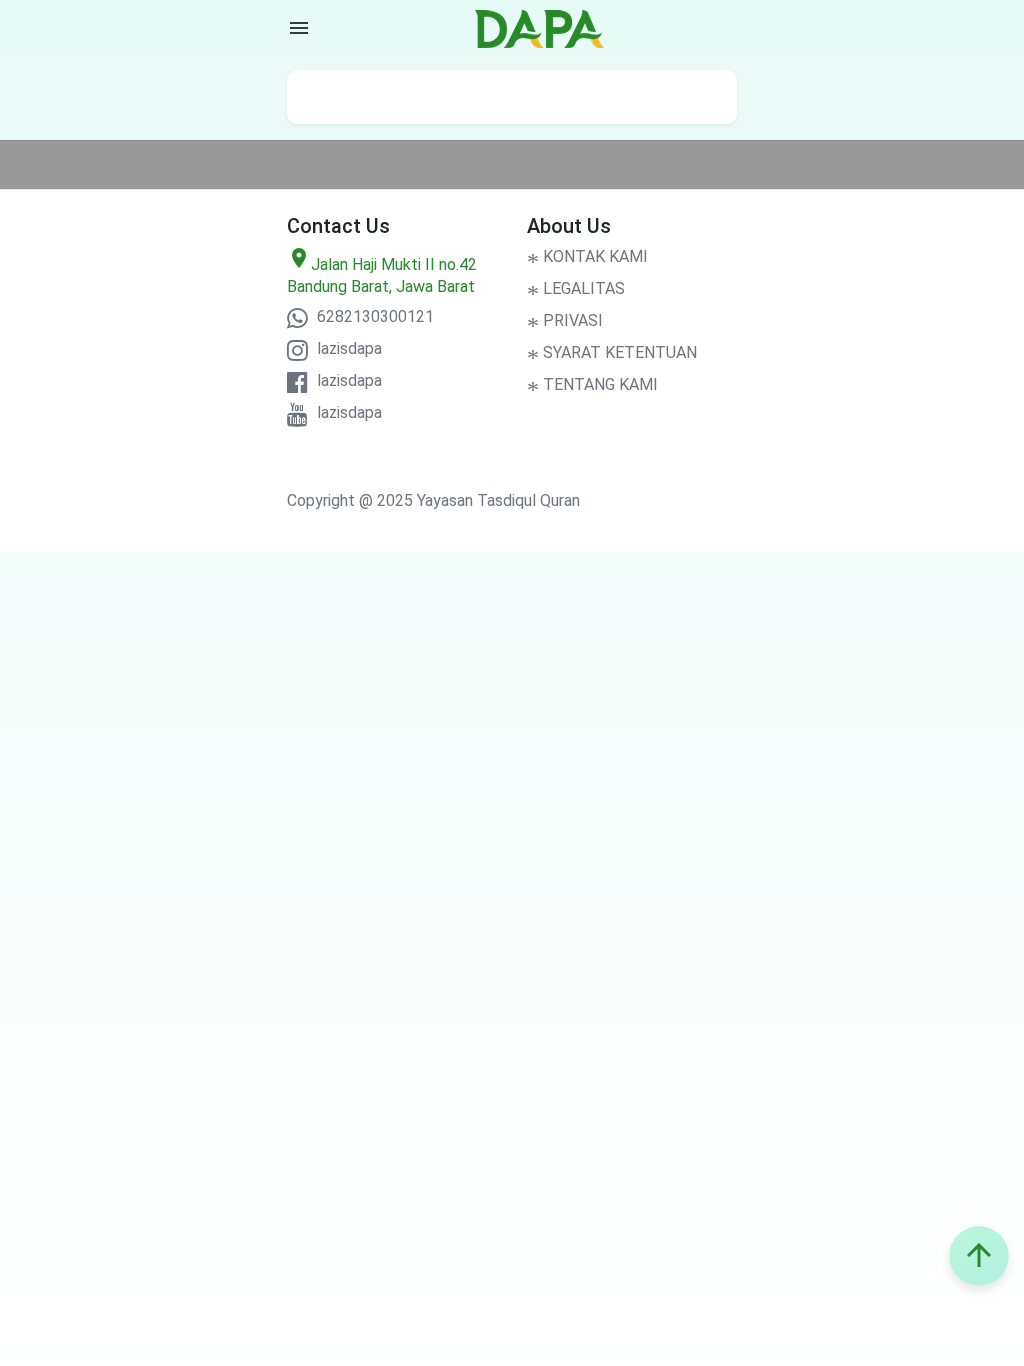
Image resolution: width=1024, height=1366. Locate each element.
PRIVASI (565, 320)
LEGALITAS (576, 288)
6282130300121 (373, 316)
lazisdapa (347, 348)
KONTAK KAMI (587, 256)
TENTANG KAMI (592, 384)
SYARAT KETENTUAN (612, 352)
